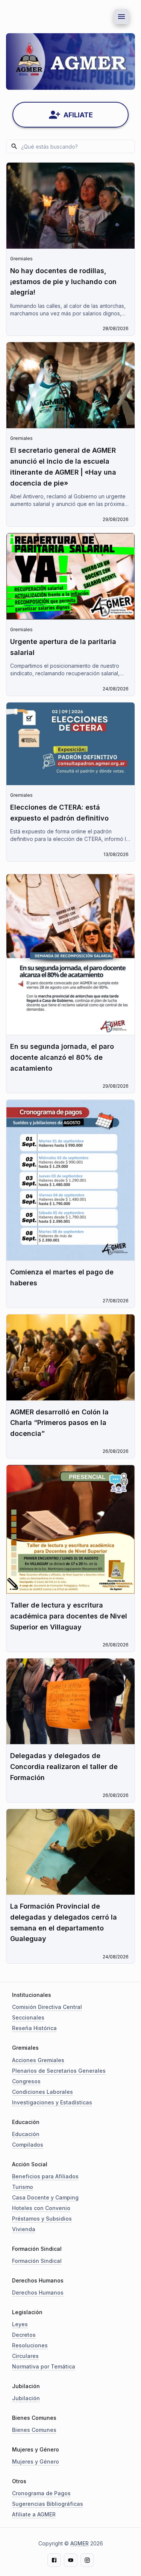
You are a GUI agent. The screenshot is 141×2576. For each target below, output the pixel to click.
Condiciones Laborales (42, 2092)
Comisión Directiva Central (47, 2007)
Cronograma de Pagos (41, 2493)
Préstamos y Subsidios (42, 2219)
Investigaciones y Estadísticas (52, 2102)
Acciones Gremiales (38, 2060)
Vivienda (24, 2229)
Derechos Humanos (38, 2292)
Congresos (26, 2081)
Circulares (25, 2356)
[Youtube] (71, 2560)
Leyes (20, 2324)
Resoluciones (30, 2345)
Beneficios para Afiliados (45, 2176)
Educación (26, 2134)
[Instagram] (87, 2560)
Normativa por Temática (44, 2366)
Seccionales (28, 2017)
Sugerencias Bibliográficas (48, 2504)
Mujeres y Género (36, 2461)
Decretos (24, 2335)
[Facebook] (54, 2560)
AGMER (80, 2543)
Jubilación (26, 2398)
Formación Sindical (37, 2261)
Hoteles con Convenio (41, 2208)
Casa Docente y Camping (45, 2197)
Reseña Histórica (34, 2028)
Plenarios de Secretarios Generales (59, 2071)
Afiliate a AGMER (34, 2514)
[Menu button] (121, 17)
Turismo (23, 2187)
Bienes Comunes (34, 2430)
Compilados (28, 2145)
